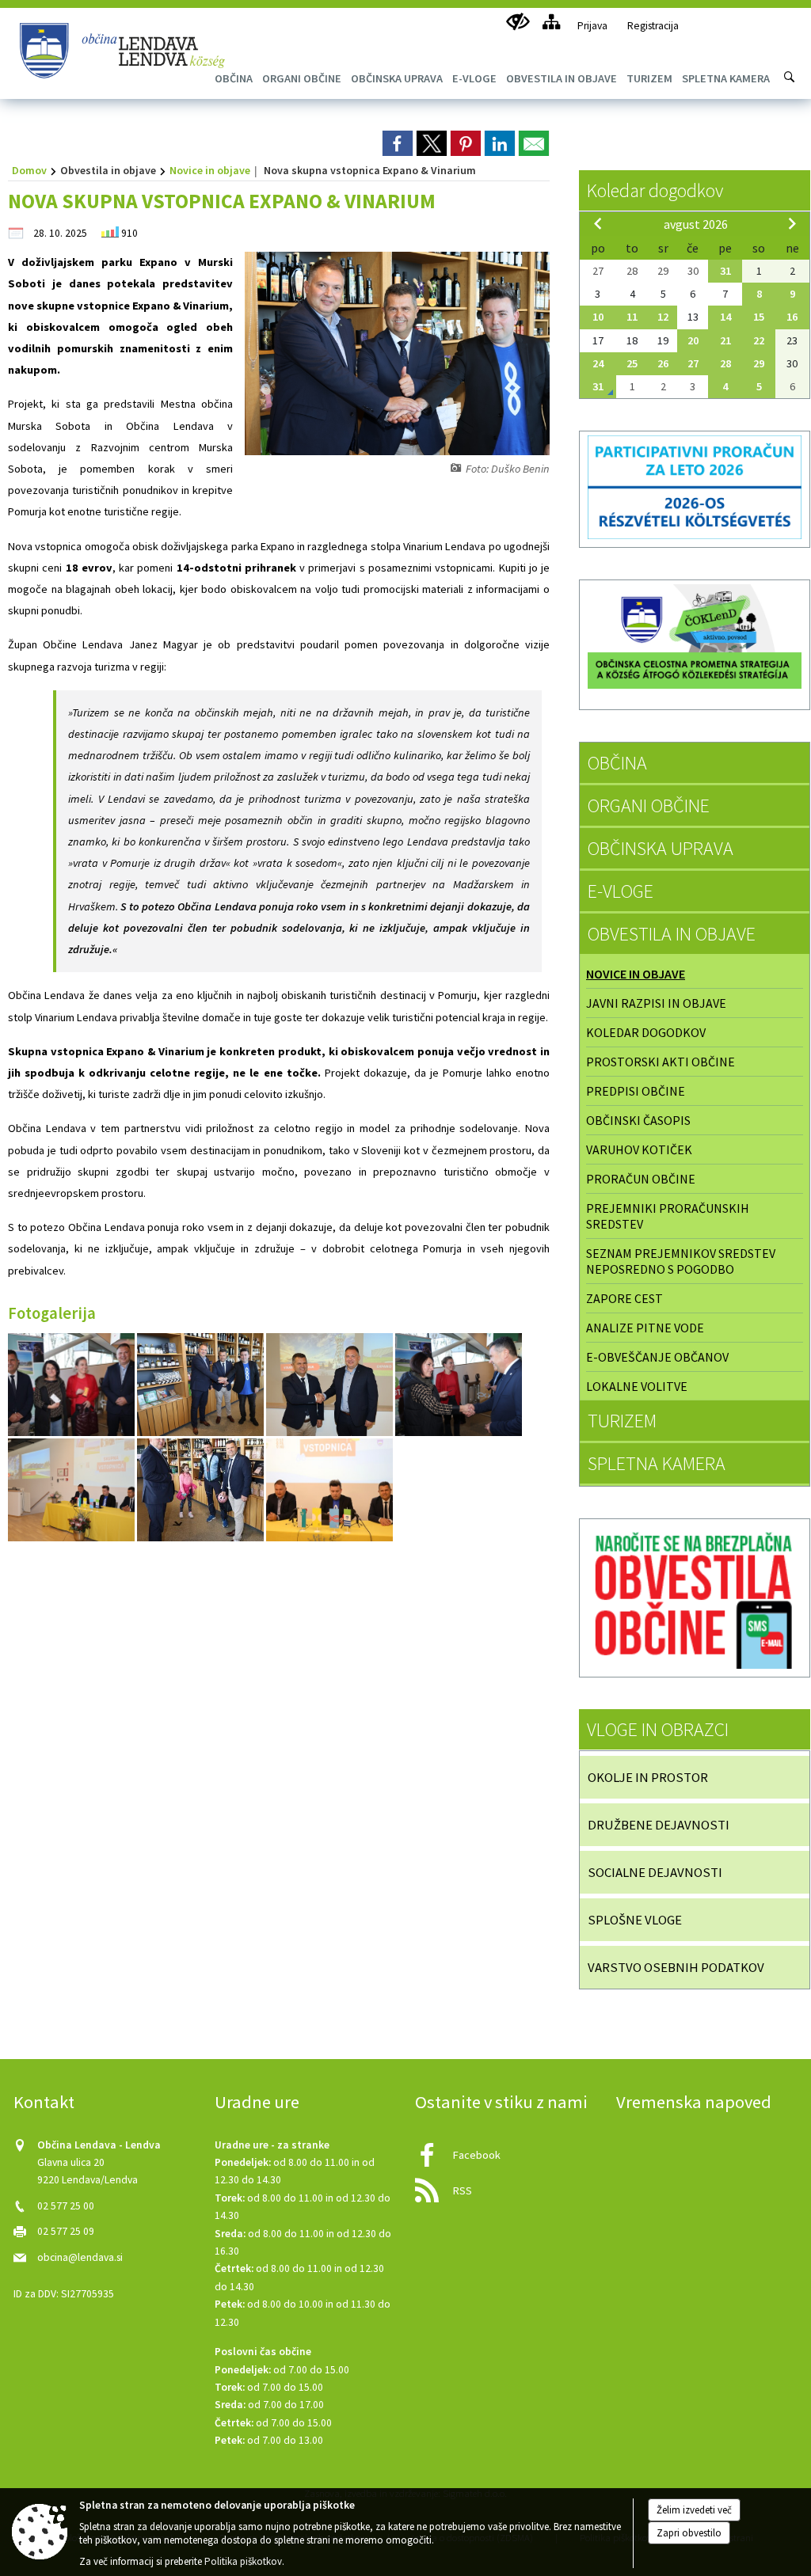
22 (759, 340)
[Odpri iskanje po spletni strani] (790, 77)
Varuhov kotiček (639, 1149)
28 (725, 363)
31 (725, 271)
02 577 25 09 (66, 2231)
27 (693, 363)
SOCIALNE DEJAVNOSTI (655, 1872)
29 (759, 363)
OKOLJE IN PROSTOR (648, 1777)
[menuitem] (302, 78)
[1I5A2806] (202, 1489)
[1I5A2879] (331, 1384)
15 (759, 317)
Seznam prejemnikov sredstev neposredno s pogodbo (681, 1261)
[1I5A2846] (72, 1489)
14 (725, 317)
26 (663, 363)
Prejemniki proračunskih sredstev (668, 1216)
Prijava (592, 26)
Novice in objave (210, 170)
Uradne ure (257, 2102)
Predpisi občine (636, 1091)
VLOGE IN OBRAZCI (658, 1729)
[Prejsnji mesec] (598, 223)
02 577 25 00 (66, 2206)
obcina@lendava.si (80, 2257)
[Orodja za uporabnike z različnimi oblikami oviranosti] (518, 22)
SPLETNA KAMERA (657, 1463)
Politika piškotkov (243, 2561)
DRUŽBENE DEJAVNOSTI (659, 1825)
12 (663, 317)
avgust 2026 (696, 224)
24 (598, 363)
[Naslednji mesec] (792, 223)
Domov (29, 170)
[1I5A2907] (202, 1384)
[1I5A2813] (329, 1489)
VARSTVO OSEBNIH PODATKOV (676, 1967)
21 (725, 340)
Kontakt (44, 2102)
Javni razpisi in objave (656, 1003)
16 (792, 317)
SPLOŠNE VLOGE (635, 1920)
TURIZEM (622, 1421)
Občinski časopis (638, 1120)
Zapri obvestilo (689, 2533)
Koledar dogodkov (655, 190)
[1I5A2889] (459, 1384)
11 (632, 317)
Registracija (653, 26)
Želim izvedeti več (694, 2510)
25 (632, 363)
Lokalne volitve (637, 1386)
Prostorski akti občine (661, 1062)
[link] (398, 143)
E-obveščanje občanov (657, 1357)
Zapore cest (624, 1298)
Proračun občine (641, 1179)
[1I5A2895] (72, 1384)
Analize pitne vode (645, 1328)
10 (598, 317)
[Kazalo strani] (551, 22)
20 (693, 340)
